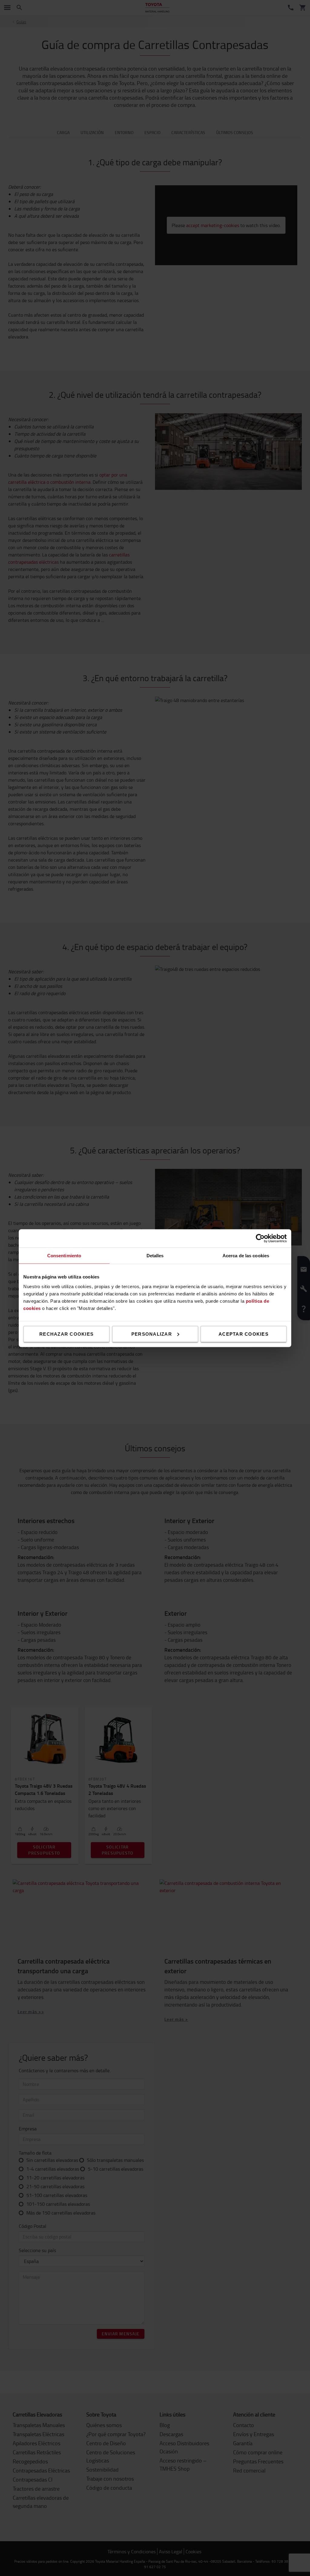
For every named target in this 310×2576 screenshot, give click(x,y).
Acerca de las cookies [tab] (246, 1255)
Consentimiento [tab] (64, 1255)
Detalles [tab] (155, 1255)
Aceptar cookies (244, 1334)
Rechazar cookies (66, 1334)
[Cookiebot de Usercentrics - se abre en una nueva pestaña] (260, 1238)
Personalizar (152, 1334)
